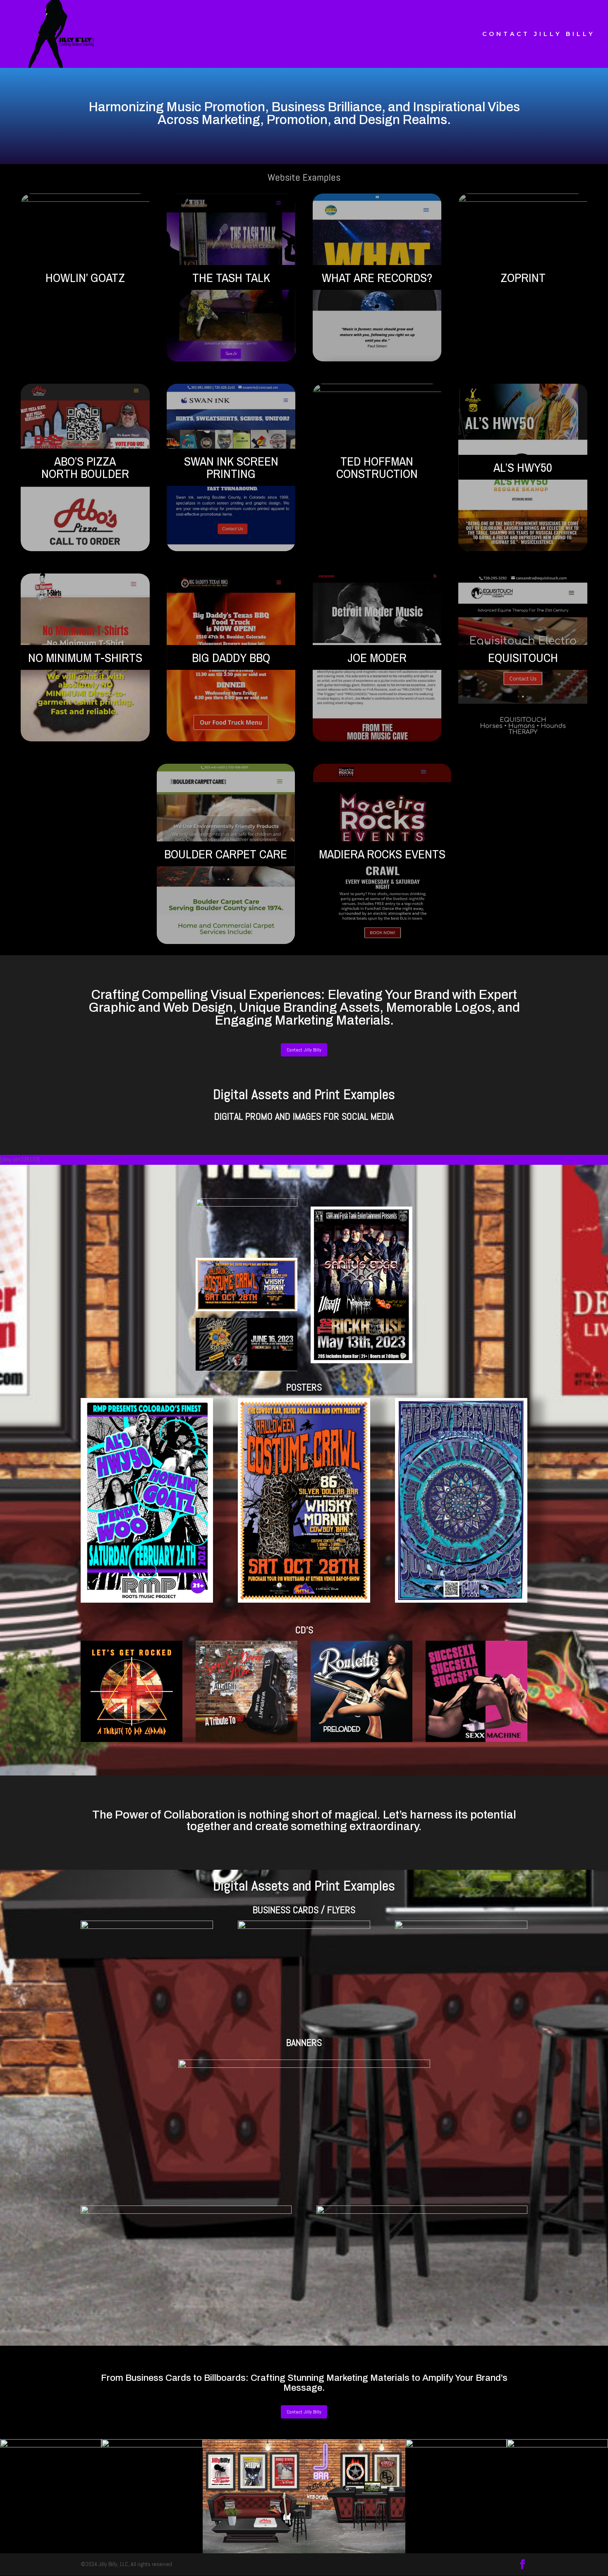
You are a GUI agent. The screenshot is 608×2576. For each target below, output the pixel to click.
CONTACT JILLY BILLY (539, 34)
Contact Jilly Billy (304, 1050)
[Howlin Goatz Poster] (147, 1601)
